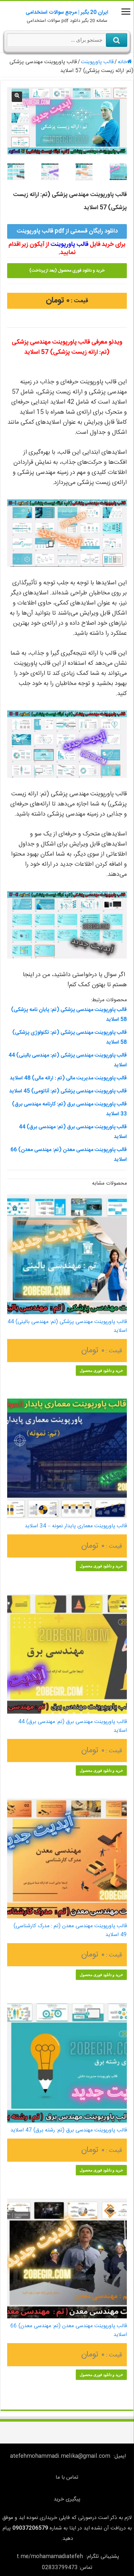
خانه (122, 62)
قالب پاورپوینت (97, 62)
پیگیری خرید (67, 2499)
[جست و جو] (117, 40)
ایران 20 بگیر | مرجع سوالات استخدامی (67, 13)
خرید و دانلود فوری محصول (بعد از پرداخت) (67, 271)
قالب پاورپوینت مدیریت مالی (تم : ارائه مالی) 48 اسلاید (68, 1078)
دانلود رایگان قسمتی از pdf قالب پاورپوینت (67, 231)
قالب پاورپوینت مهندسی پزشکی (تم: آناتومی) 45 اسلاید (68, 1091)
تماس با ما (67, 2477)
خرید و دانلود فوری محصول (101, 1371)
